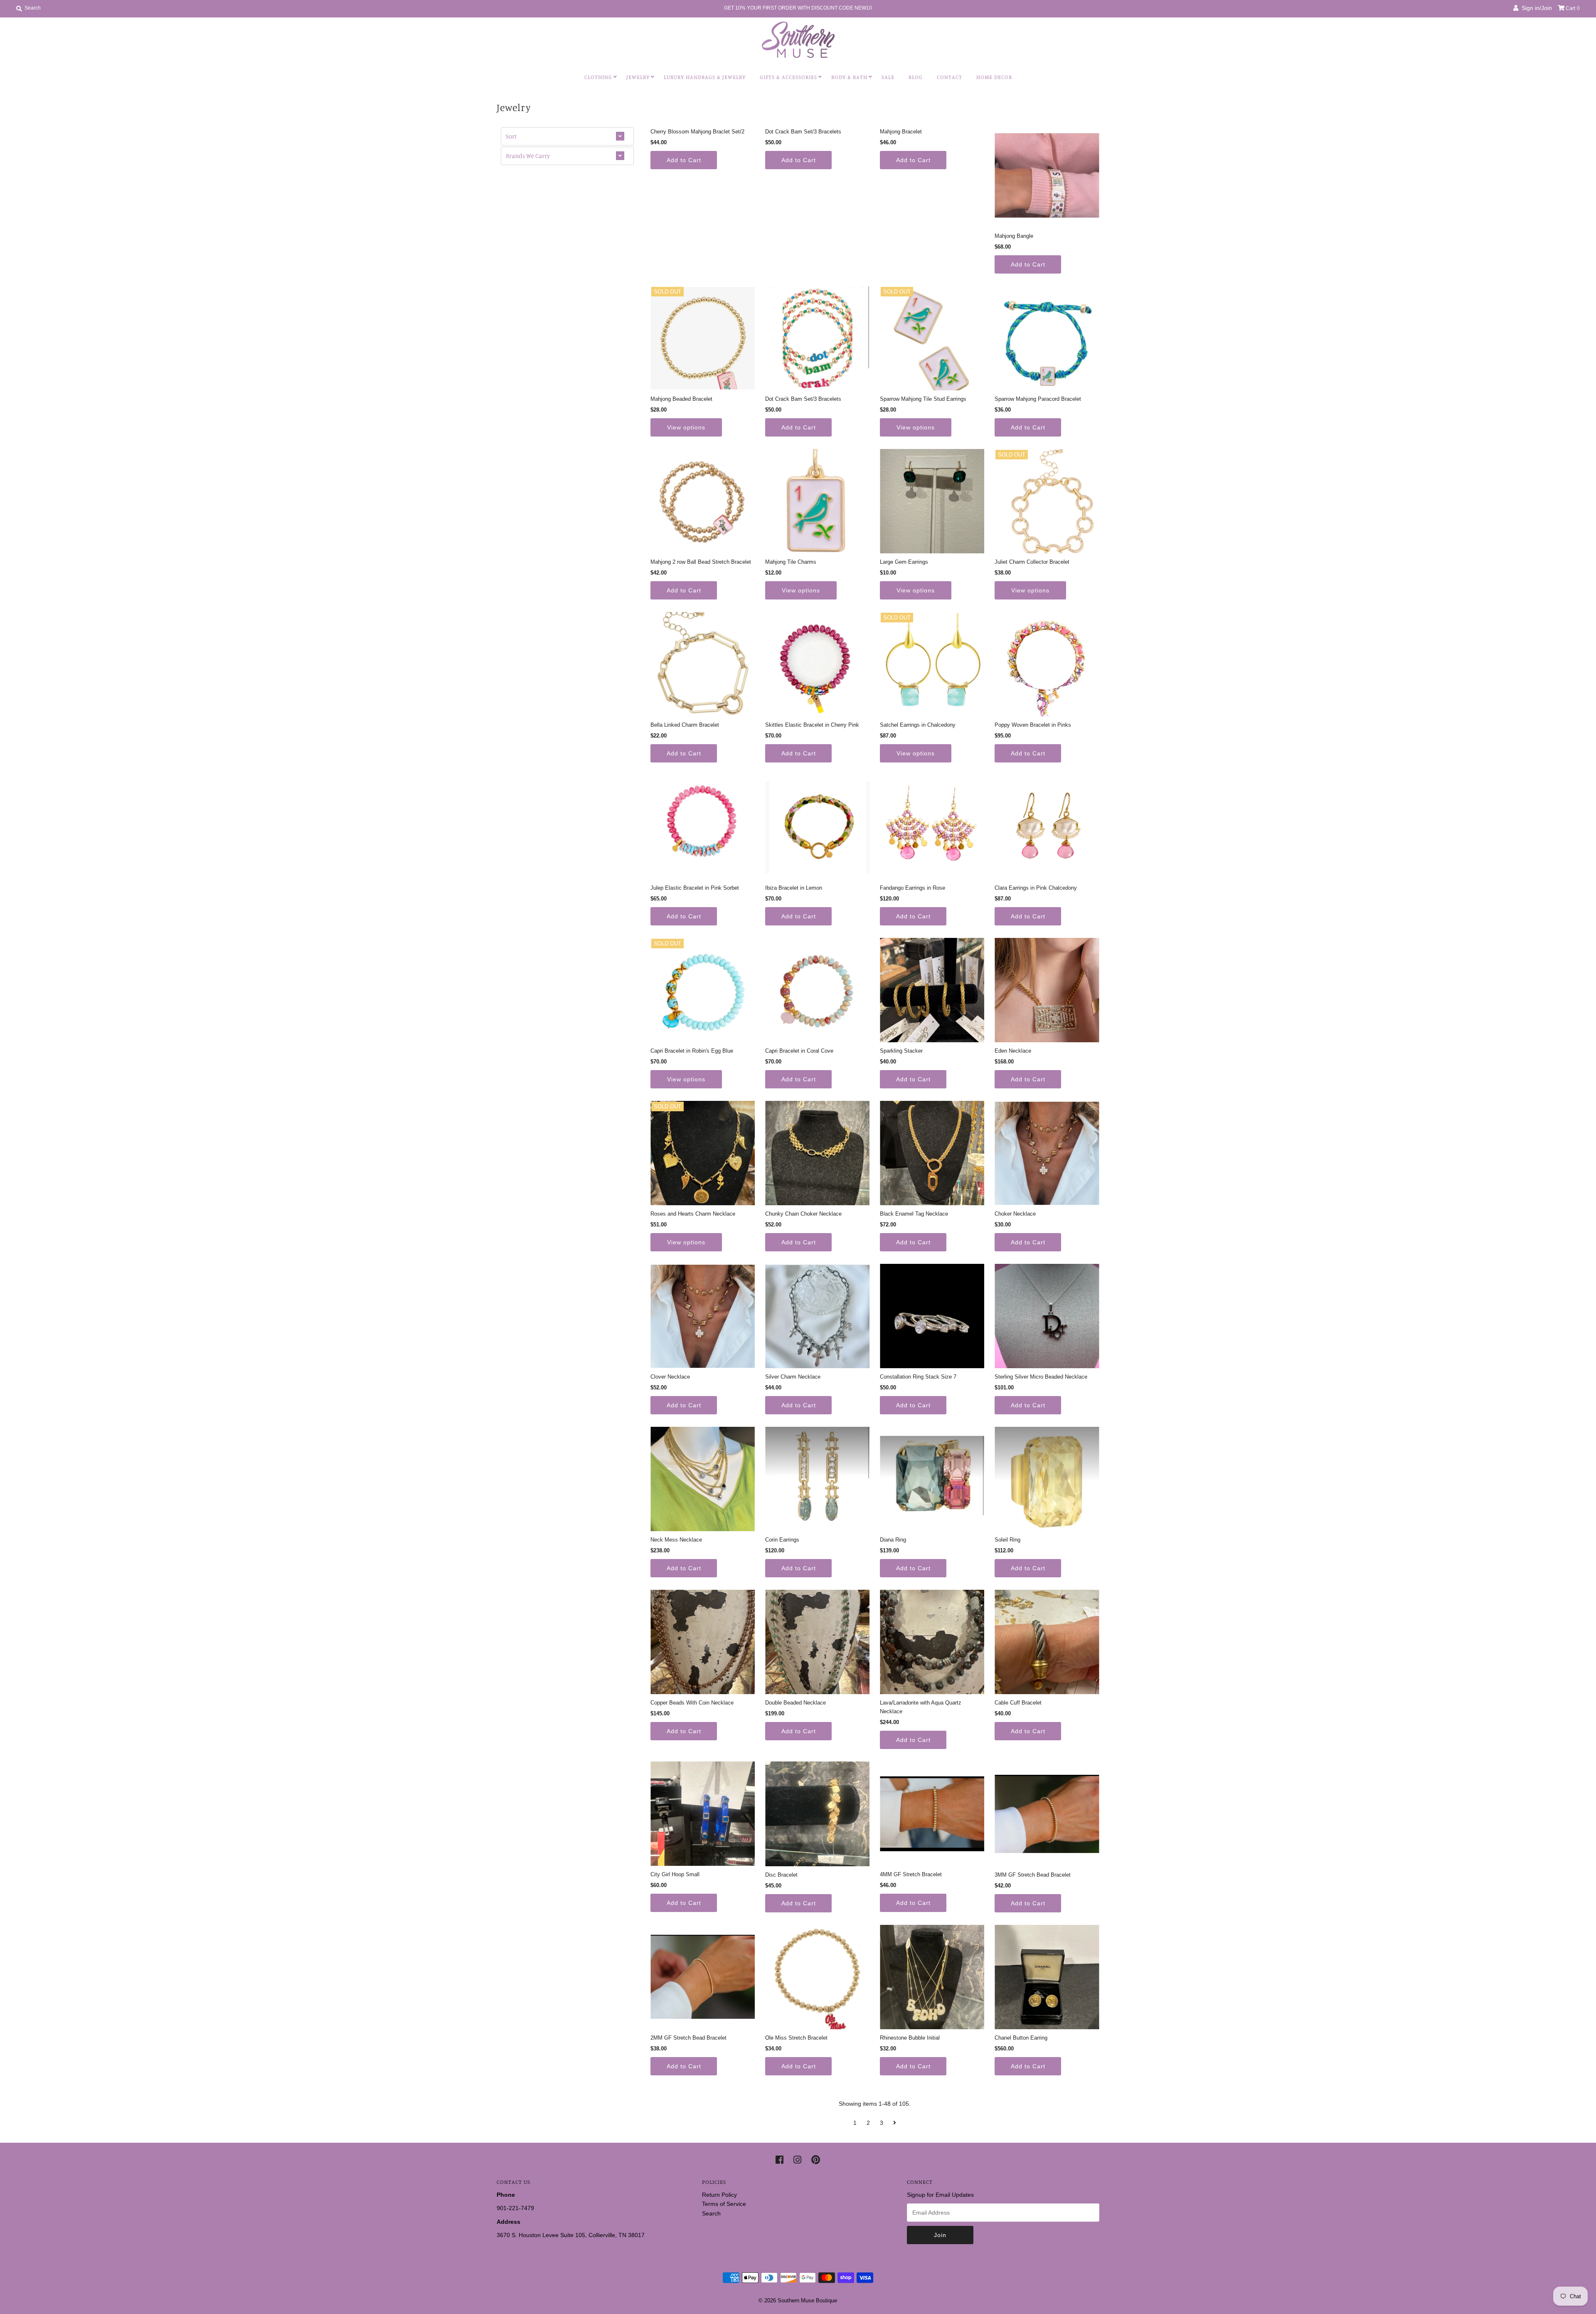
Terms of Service (724, 2204)
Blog (916, 77)
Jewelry (638, 77)
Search (711, 2213)
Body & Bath (849, 77)
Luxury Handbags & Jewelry (705, 77)
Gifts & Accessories (788, 77)
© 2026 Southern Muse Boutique (798, 2300)
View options (686, 427)
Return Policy (719, 2195)
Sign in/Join (1535, 8)
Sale (888, 77)
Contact (949, 77)
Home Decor (994, 77)
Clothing (598, 77)
